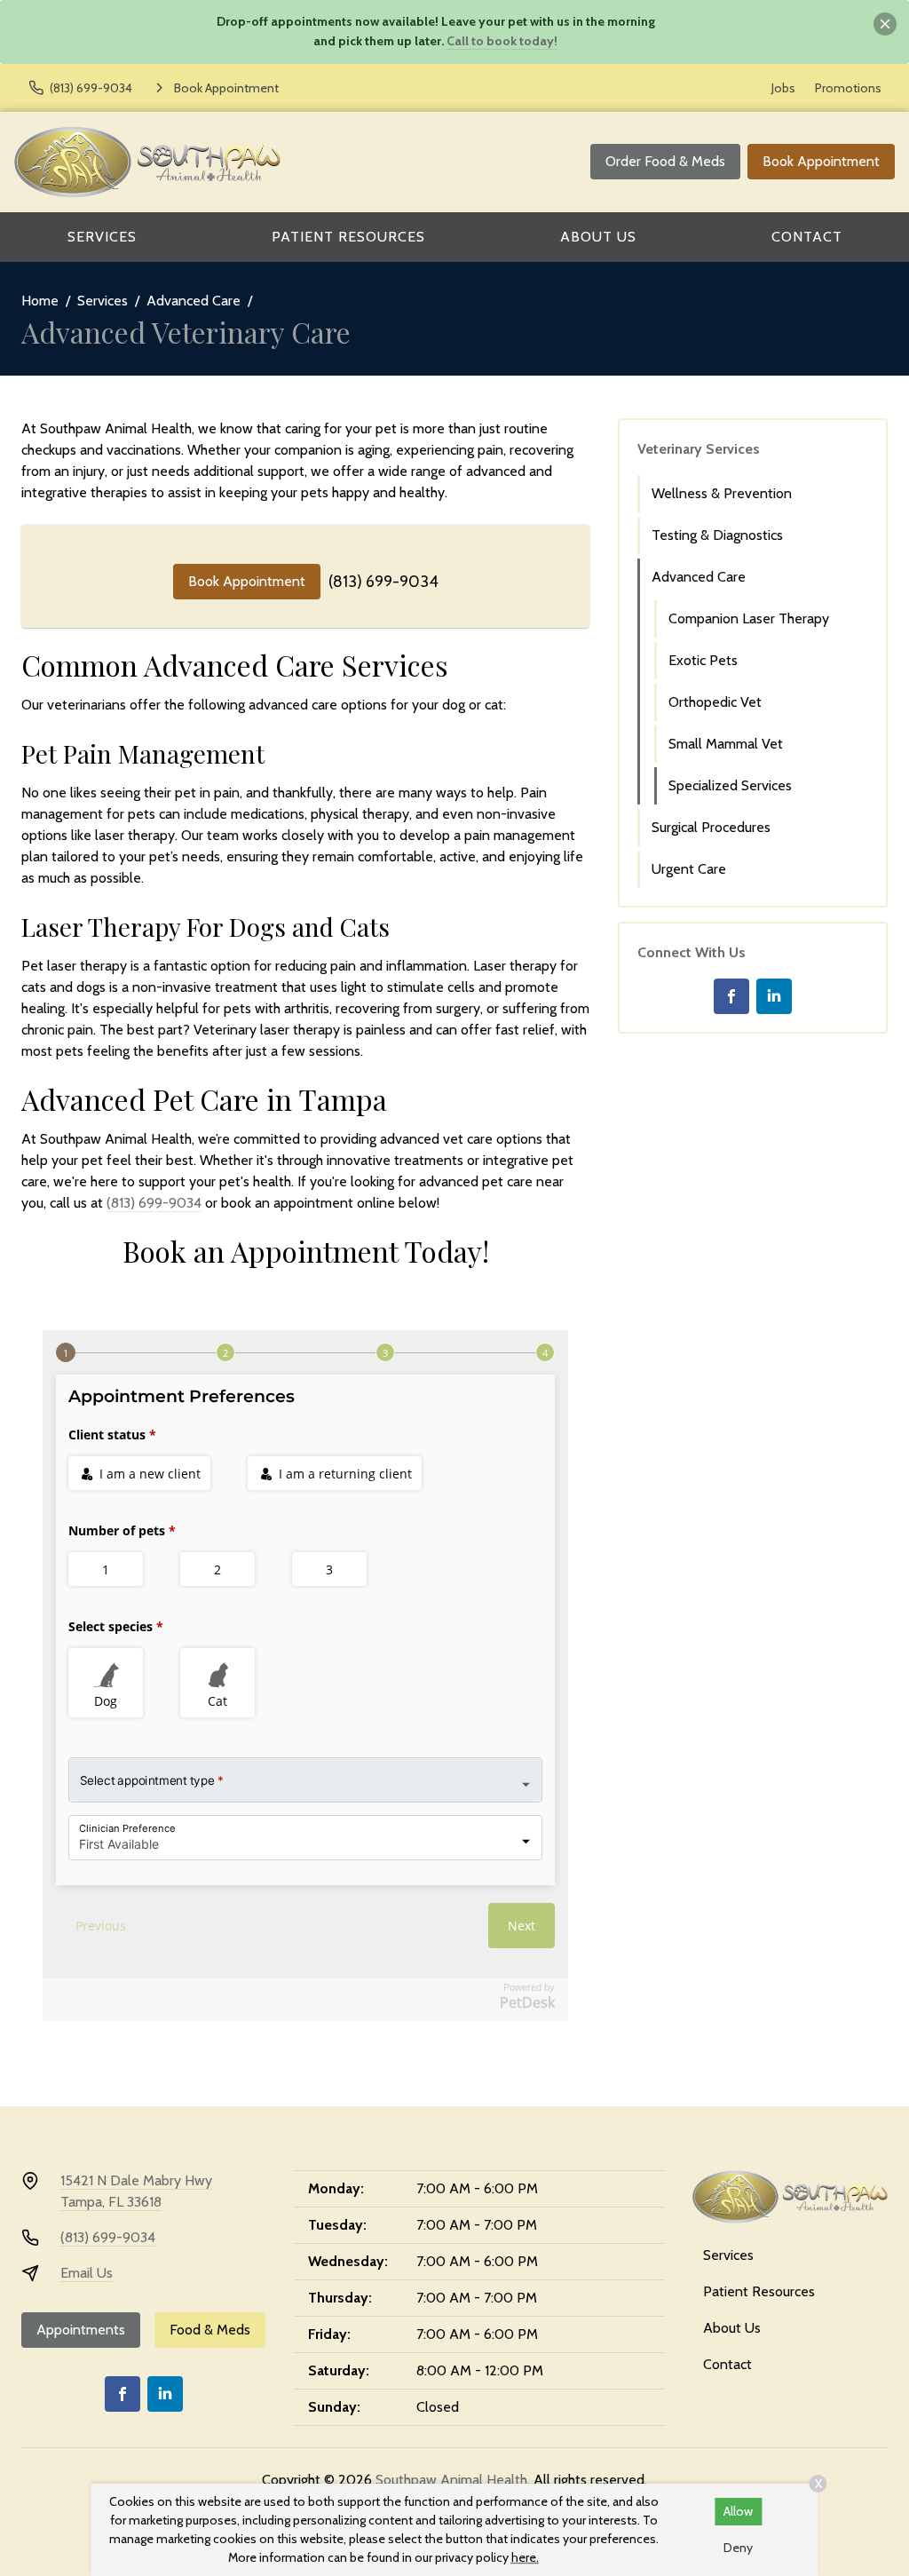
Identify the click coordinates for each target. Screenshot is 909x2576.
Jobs (783, 88)
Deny (738, 2548)
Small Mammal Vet (726, 744)
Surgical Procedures (711, 827)
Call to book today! (502, 41)
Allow (738, 2511)
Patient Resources (348, 237)
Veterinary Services (699, 449)
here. (525, 2557)
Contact (807, 237)
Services (102, 237)
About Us (598, 237)
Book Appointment (821, 161)
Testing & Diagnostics (717, 535)
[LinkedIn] (774, 996)
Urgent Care (689, 869)
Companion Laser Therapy (749, 618)
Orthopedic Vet (715, 702)
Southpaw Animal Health (451, 2480)
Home (40, 301)
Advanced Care (194, 301)
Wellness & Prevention (722, 493)
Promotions (848, 88)
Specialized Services (730, 785)
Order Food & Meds (665, 161)
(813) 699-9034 (383, 582)
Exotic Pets (703, 660)
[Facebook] (731, 996)
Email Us (87, 2273)
